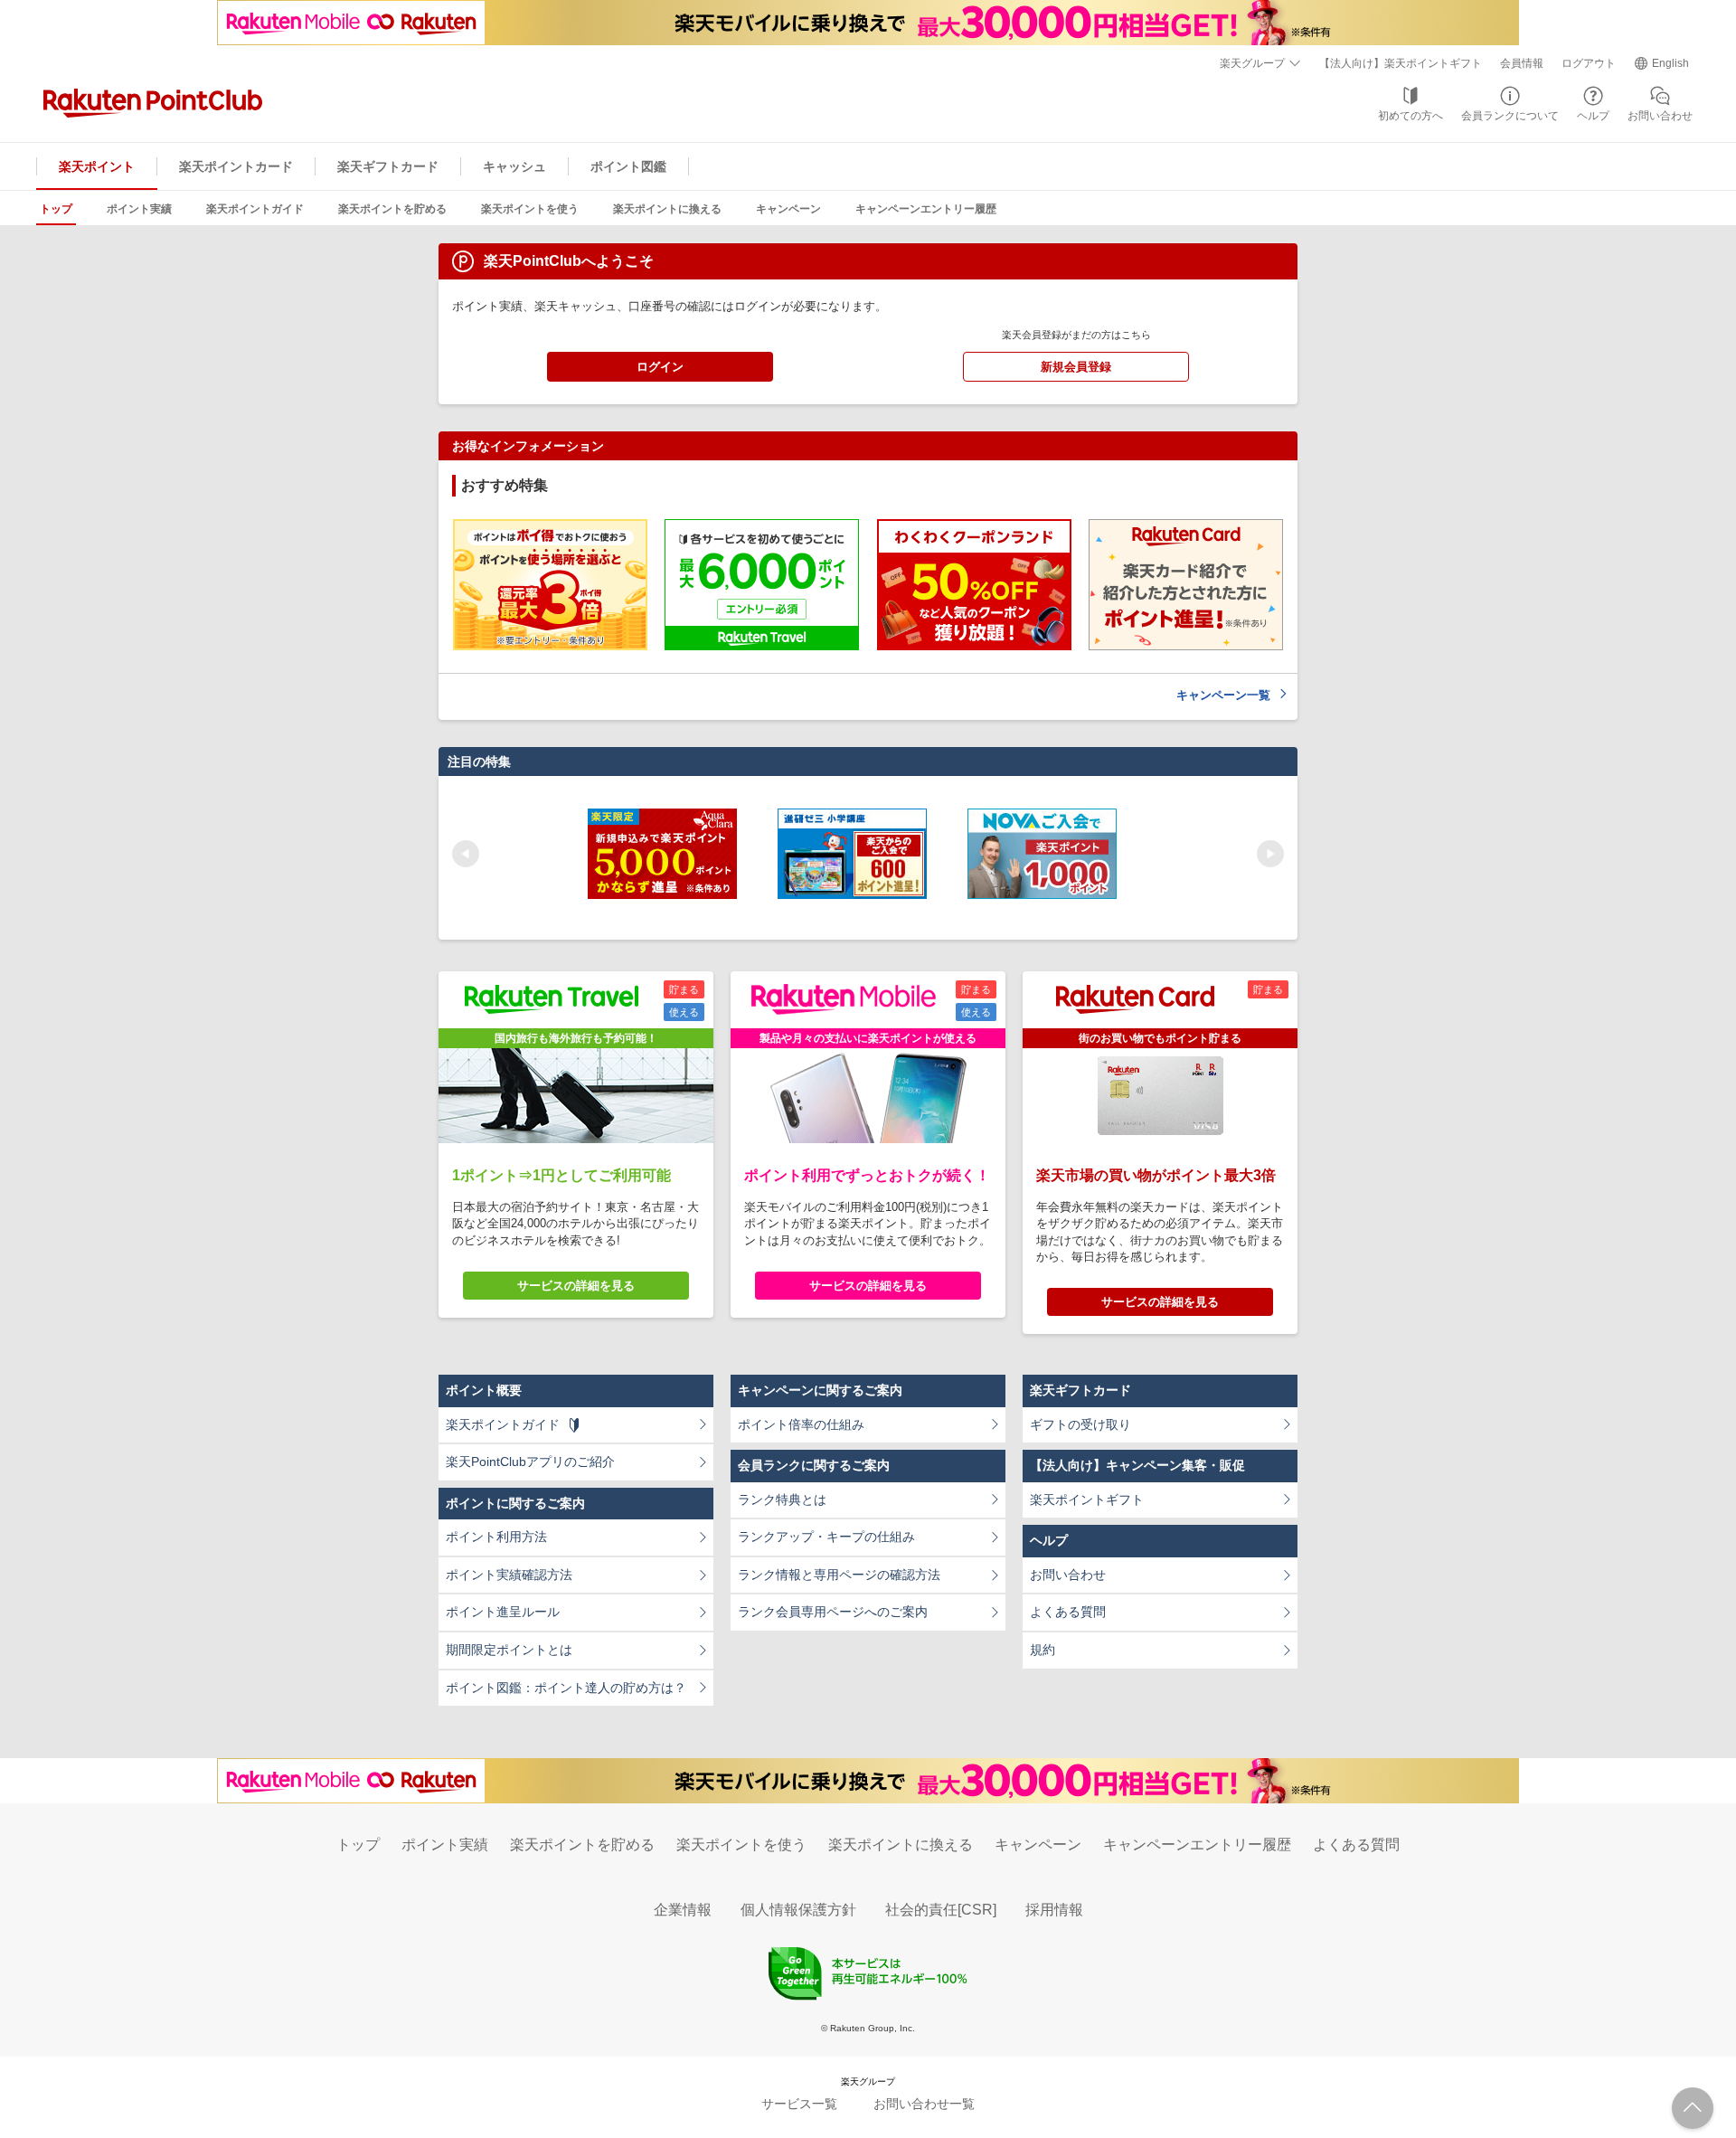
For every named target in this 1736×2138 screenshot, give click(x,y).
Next (1270, 854)
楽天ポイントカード (236, 166)
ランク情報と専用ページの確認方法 (839, 1575)
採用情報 (1054, 1910)
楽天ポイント (97, 166)
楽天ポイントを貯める (392, 209)
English (1670, 63)
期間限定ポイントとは (509, 1650)
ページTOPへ (1693, 2108)
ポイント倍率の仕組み (801, 1424)
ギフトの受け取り (1080, 1424)
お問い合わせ (1660, 116)
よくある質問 (1068, 1612)
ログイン (660, 367)
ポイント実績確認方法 (509, 1575)
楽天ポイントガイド (255, 209)
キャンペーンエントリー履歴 (926, 209)
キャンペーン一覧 (1223, 695)
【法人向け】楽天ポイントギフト (1401, 63)
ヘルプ (1593, 116)
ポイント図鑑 (628, 166)
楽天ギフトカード (388, 166)
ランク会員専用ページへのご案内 (833, 1612)
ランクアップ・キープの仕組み (826, 1537)
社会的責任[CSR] (941, 1910)
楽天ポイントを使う (530, 209)
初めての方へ (1410, 116)
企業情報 (683, 1910)
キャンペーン (788, 209)
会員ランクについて (1510, 116)
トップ (56, 209)
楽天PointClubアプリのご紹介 (530, 1462)
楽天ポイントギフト (1087, 1499)
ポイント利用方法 (496, 1537)
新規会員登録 (1076, 367)
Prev (466, 854)
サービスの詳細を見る (576, 1286)
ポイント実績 (139, 209)
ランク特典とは (782, 1499)
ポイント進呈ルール (503, 1612)
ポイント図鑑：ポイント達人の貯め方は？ (566, 1688)
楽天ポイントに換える (667, 209)
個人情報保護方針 (798, 1910)
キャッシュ (514, 166)
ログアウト (1589, 63)
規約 (1043, 1650)
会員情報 (1522, 63)
